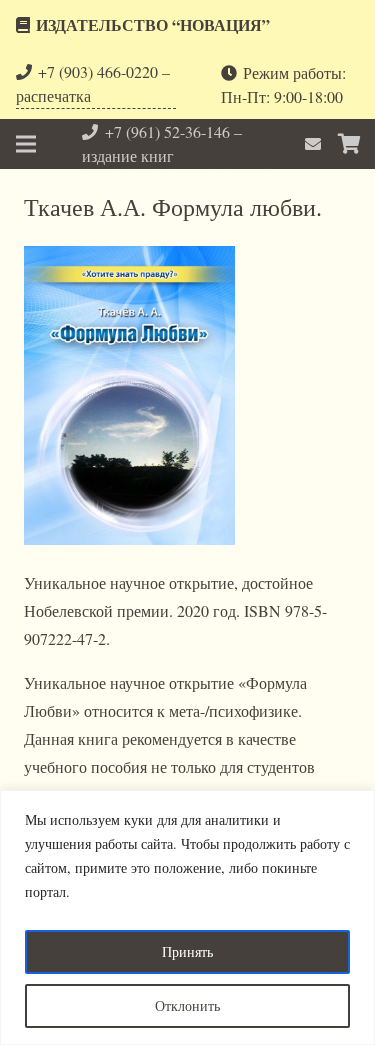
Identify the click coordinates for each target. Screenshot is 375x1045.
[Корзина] (350, 144)
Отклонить (187, 1005)
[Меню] (26, 144)
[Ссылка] (316, 143)
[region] (187, 917)
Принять (187, 951)
